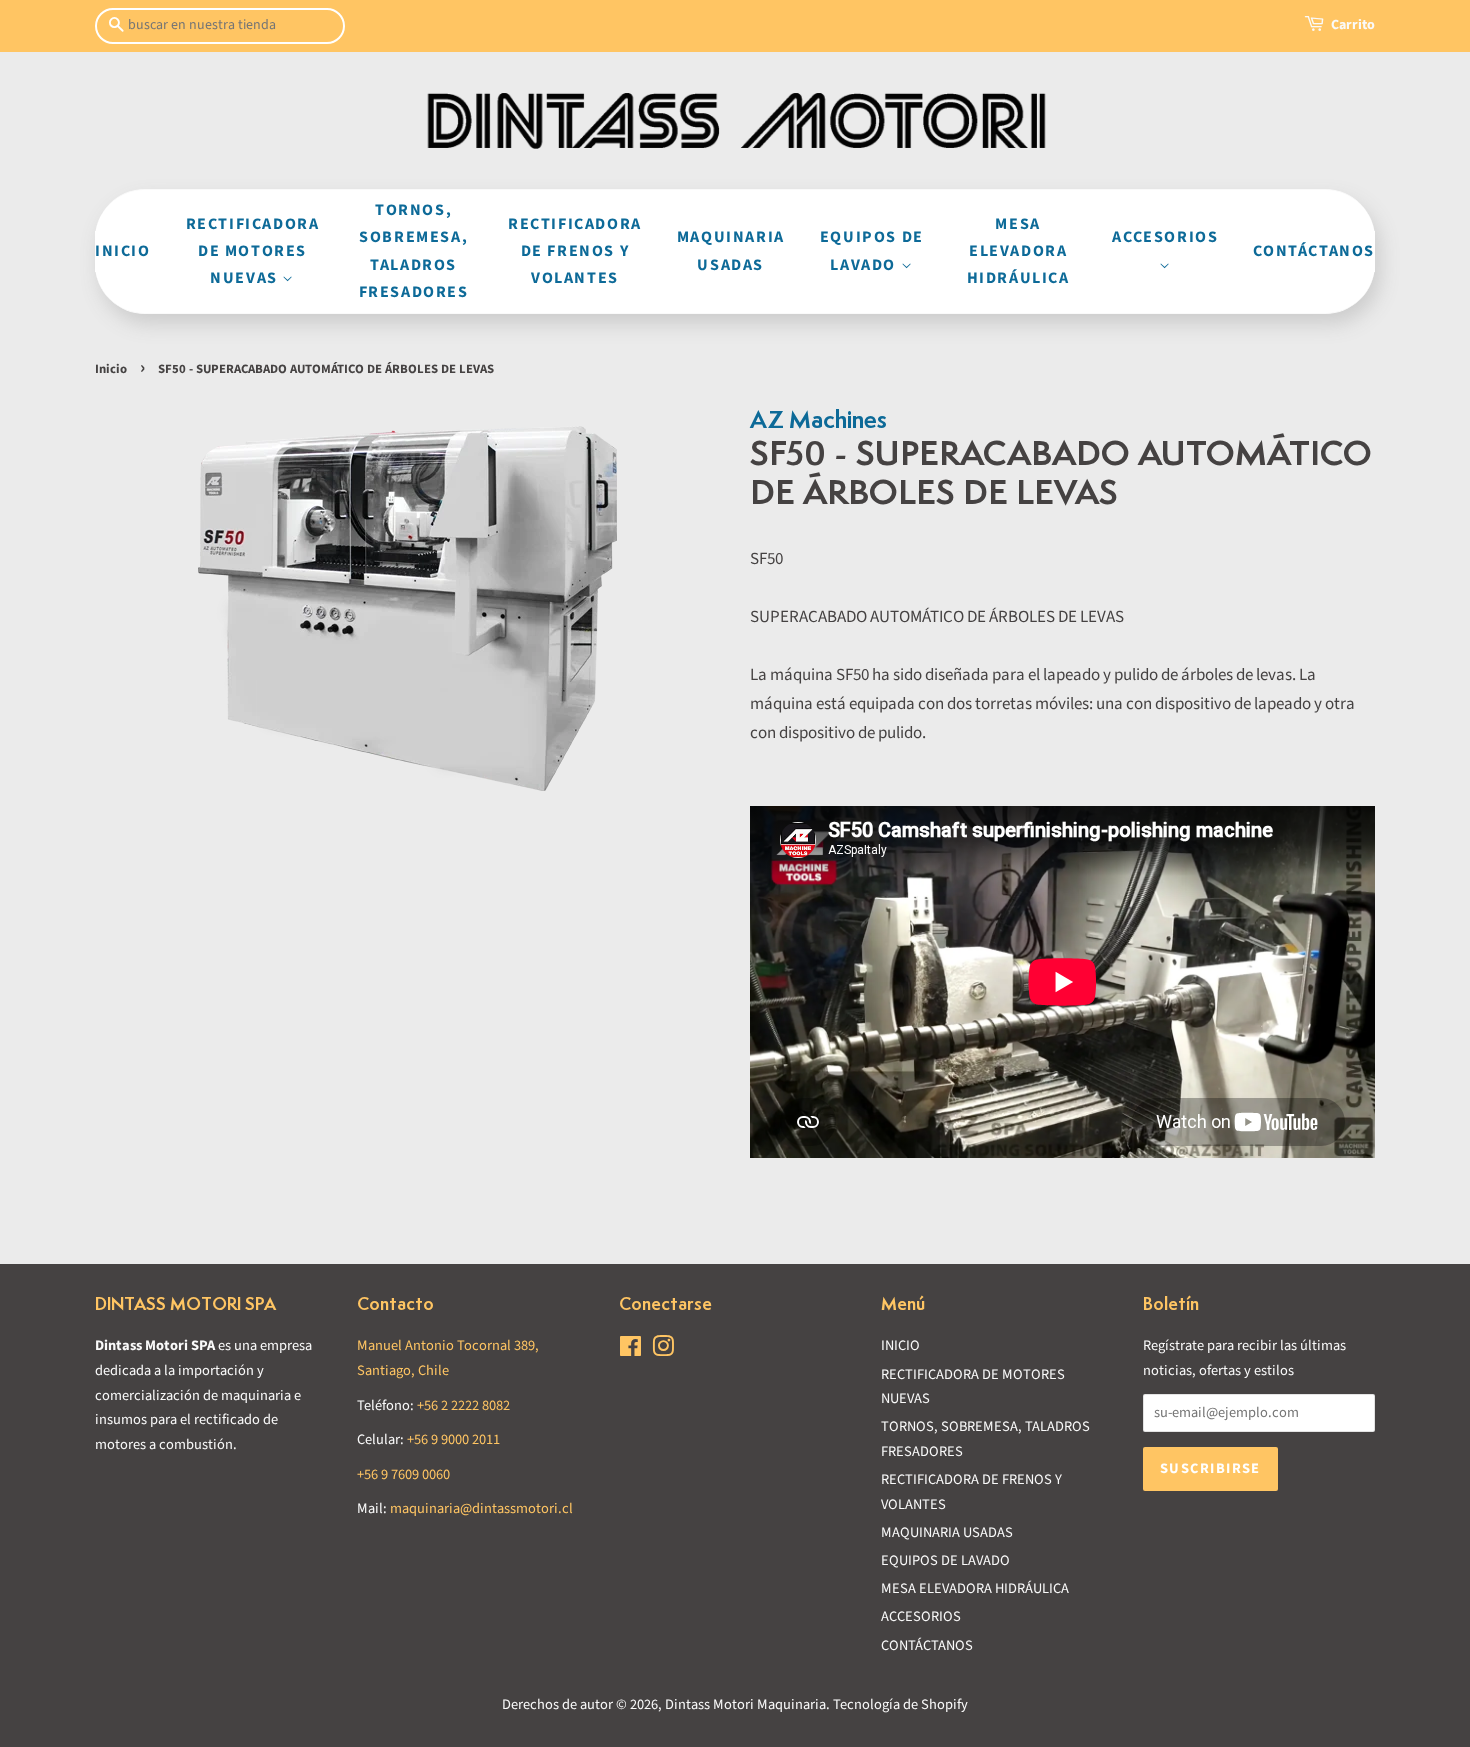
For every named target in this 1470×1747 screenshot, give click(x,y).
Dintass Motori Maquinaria (745, 1704)
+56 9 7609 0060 (403, 1474)
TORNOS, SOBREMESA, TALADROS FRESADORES (414, 251)
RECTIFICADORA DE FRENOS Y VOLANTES (575, 251)
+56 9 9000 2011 (453, 1439)
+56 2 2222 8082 (463, 1405)
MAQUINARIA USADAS (731, 250)
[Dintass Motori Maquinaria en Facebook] (630, 1350)
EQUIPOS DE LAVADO (872, 250)
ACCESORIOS (1165, 237)
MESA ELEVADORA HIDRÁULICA (1018, 251)
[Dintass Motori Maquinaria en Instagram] (663, 1350)
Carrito (1353, 25)
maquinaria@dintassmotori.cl (481, 1508)
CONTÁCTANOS (1314, 251)
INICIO (123, 251)
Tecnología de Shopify (900, 1704)
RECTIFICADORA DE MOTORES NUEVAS (253, 251)
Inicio (111, 369)
